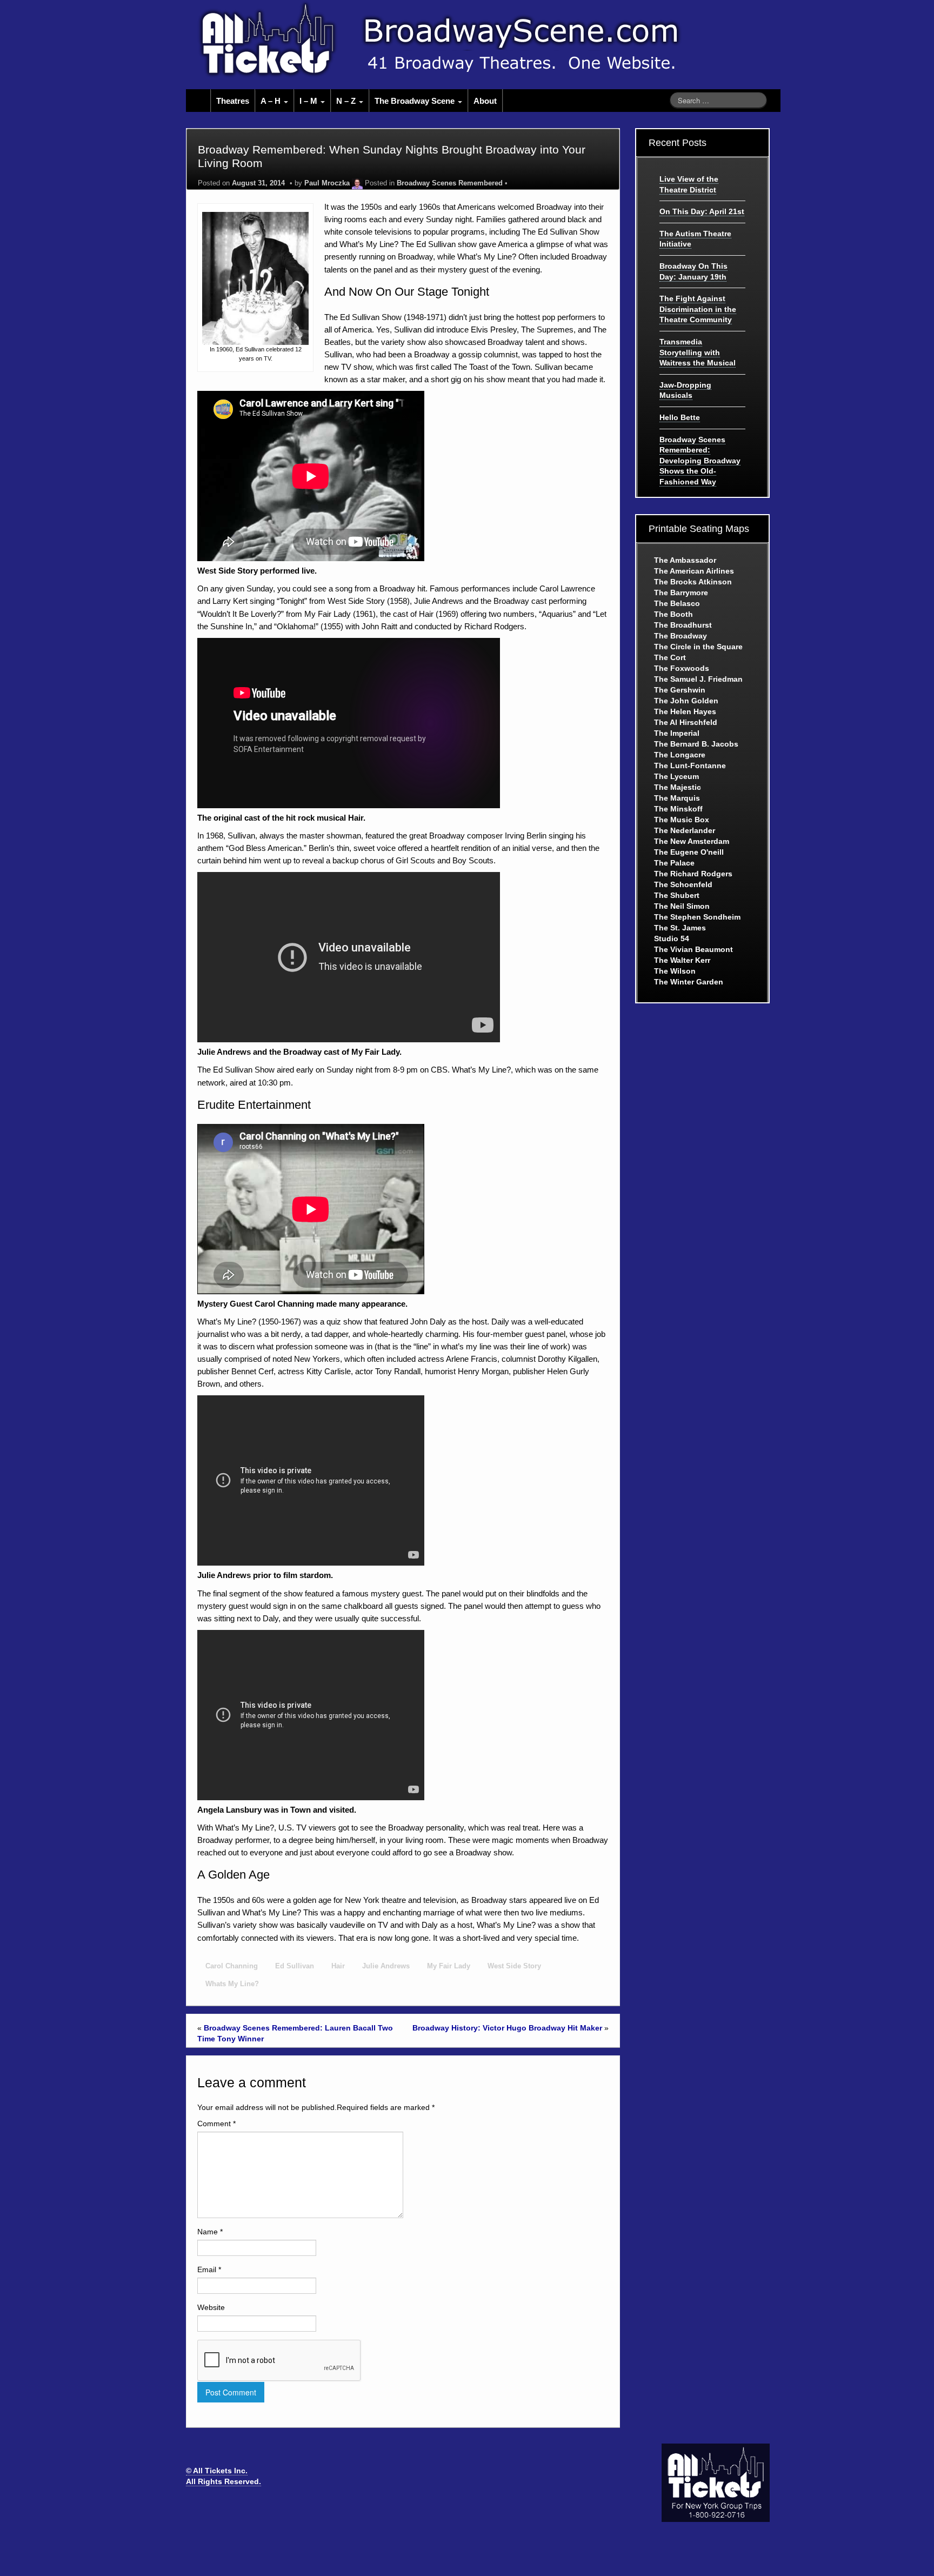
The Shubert (677, 895)
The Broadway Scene (416, 101)
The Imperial (677, 733)
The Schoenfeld (683, 884)
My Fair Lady (449, 1966)
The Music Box (682, 820)
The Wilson (675, 971)
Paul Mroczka (327, 183)
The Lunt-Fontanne (690, 766)
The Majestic (678, 787)
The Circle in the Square (698, 647)
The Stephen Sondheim (697, 917)
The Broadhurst (683, 625)
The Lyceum (676, 776)
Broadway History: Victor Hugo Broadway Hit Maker (507, 2028)
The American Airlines (694, 571)
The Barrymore (681, 593)
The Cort (670, 657)
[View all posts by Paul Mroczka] (357, 183)
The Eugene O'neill (689, 852)
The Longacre (680, 755)
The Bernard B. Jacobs (696, 744)
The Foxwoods (682, 668)
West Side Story (514, 1966)
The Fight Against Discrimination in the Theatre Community (698, 309)
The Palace (674, 863)
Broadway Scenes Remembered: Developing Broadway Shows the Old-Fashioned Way (700, 461)
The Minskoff (678, 809)
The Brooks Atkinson (693, 582)
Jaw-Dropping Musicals (685, 390)
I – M (309, 101)
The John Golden (686, 701)
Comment (216, 2124)
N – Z (347, 101)
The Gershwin (680, 690)
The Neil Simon (682, 906)
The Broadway (681, 636)
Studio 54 (672, 938)
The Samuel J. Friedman (698, 679)
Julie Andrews (386, 1966)
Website (211, 2307)
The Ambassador (685, 560)
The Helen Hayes (685, 711)
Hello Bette (680, 417)
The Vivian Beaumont (693, 949)
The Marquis (677, 798)
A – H (272, 101)
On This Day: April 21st (702, 211)
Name (210, 2232)
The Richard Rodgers (693, 874)
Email (209, 2269)
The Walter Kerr (682, 960)
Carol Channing (232, 1966)
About (485, 101)
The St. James (680, 928)
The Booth (673, 614)
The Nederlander (685, 830)
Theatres (233, 101)
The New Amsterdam (692, 841)
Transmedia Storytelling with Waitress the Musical (698, 352)
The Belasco (677, 603)
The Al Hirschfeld (686, 722)
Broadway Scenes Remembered (450, 183)
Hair (338, 1966)
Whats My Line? (232, 1984)
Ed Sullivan (295, 1966)
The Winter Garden (689, 982)
